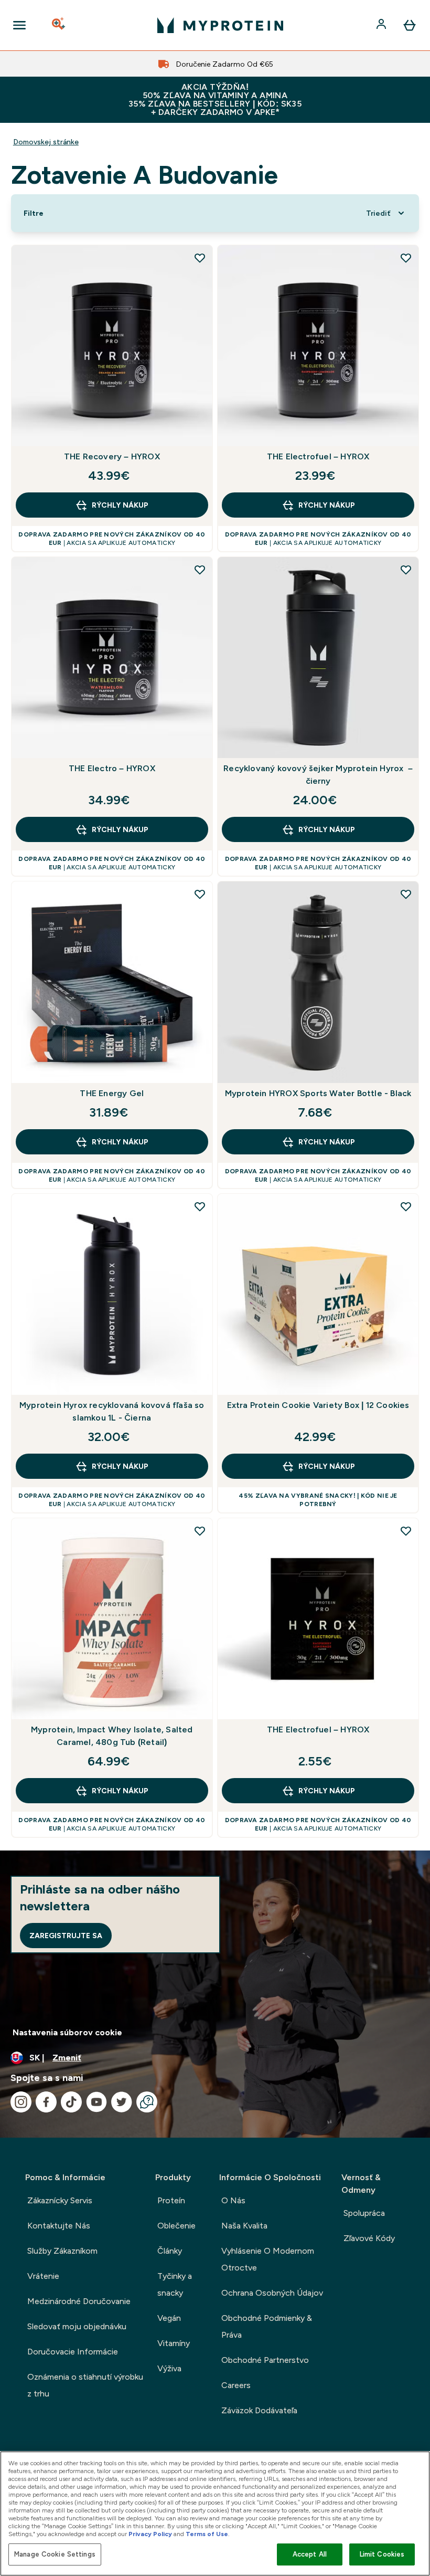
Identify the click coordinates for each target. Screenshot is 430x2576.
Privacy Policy (150, 2534)
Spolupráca (364, 2213)
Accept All (310, 2554)
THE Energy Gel (112, 1093)
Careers (236, 2385)
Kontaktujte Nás (59, 2226)
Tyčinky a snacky (175, 2284)
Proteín (171, 2200)
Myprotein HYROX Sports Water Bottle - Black (318, 1093)
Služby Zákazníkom (62, 2251)
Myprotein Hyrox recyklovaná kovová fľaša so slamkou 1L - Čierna (112, 1411)
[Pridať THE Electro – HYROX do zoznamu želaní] (200, 570)
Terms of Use (207, 2534)
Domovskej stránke (46, 142)
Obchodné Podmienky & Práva (267, 2326)
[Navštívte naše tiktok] (71, 2102)
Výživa (169, 2368)
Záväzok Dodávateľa (259, 2410)
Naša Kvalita (244, 2226)
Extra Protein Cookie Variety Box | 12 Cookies (318, 1405)
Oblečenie (176, 2226)
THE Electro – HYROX (112, 768)
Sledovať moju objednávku (77, 2326)
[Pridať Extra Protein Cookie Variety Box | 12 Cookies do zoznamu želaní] (406, 1206)
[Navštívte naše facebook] (46, 2102)
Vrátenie (43, 2276)
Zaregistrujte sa (66, 1936)
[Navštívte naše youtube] (96, 2102)
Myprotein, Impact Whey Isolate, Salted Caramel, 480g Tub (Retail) (112, 1736)
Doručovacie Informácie (73, 2352)
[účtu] (382, 25)
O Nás (233, 2200)
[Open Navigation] (19, 25)
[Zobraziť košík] (410, 25)
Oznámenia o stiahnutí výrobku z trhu (85, 2385)
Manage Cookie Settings (55, 2554)
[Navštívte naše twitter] (122, 2102)
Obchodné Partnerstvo (265, 2360)
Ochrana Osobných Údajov (272, 2293)
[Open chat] (147, 2102)
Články (170, 2251)
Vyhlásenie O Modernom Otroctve (268, 2259)
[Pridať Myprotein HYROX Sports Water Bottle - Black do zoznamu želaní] (406, 894)
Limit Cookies (382, 2554)
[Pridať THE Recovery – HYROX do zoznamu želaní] (200, 258)
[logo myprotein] (220, 25)
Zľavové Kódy (369, 2238)
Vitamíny (174, 2343)
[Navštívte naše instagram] (21, 2102)
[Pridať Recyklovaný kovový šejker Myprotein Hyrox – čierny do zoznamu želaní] (406, 570)
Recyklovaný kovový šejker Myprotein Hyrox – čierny (318, 775)
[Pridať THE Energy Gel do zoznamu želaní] (200, 894)
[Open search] (59, 25)
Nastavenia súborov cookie (67, 2032)
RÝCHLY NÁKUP (120, 505)
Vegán (169, 2318)
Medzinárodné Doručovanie (79, 2301)
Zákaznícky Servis (60, 2200)
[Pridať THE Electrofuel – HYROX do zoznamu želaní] (406, 258)
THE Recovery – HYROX (112, 456)
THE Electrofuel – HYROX (318, 456)
